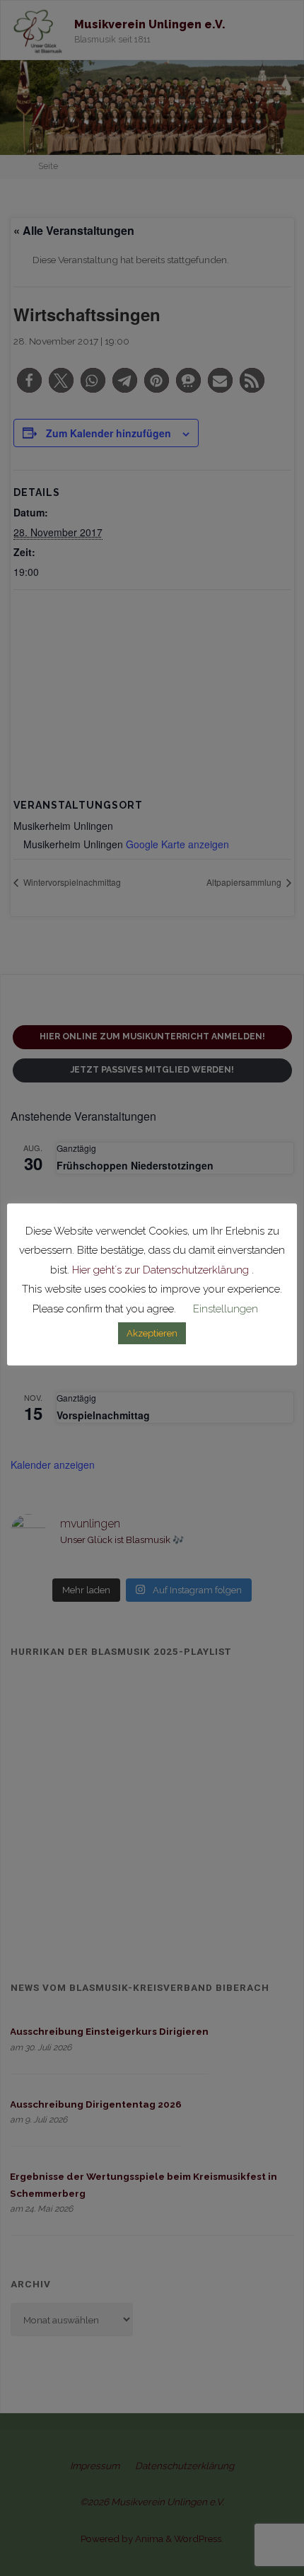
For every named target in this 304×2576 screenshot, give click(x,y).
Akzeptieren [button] (152, 1333)
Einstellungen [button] (226, 1309)
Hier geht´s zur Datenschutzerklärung (160, 1270)
